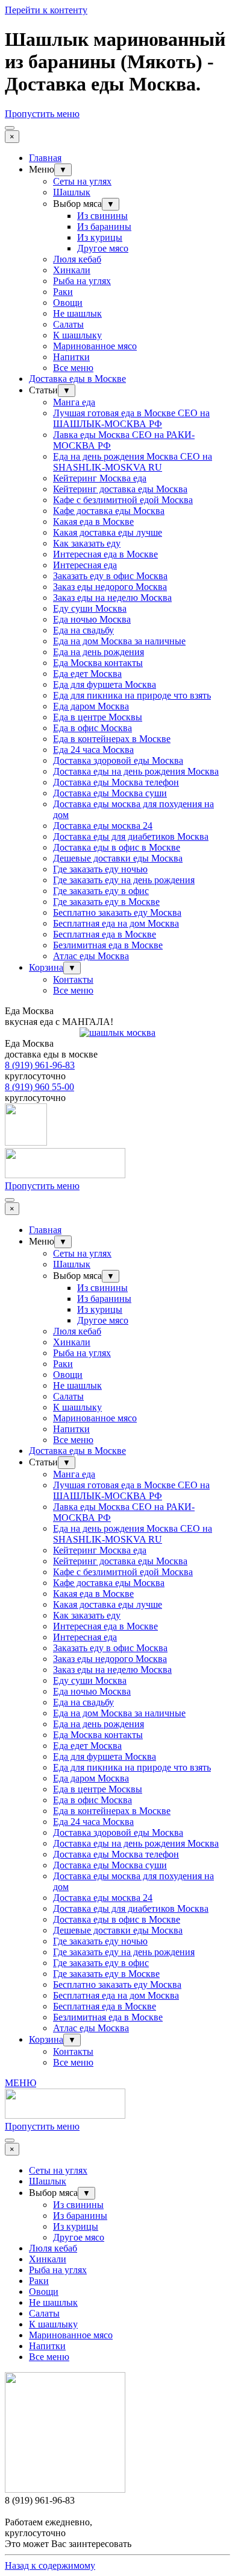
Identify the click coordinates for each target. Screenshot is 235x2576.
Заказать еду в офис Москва (110, 576)
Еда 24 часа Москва (93, 750)
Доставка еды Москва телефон (116, 782)
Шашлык (72, 192)
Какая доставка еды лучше (108, 532)
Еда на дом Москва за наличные (119, 641)
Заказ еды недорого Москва (110, 587)
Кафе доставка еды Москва (109, 511)
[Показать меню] (10, 128)
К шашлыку (77, 335)
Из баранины (104, 227)
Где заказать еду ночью (100, 869)
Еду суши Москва (90, 608)
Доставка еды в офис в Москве (117, 847)
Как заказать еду (87, 543)
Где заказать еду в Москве (106, 902)
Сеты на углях (82, 181)
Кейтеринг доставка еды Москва (120, 489)
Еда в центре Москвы (98, 717)
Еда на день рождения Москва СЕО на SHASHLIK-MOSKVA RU (133, 462)
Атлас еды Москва (91, 956)
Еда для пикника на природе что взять (132, 695)
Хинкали (72, 270)
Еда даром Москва (91, 706)
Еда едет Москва (87, 674)
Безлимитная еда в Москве (108, 945)
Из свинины (102, 216)
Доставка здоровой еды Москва (118, 760)
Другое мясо (103, 248)
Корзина (46, 967)
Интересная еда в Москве (105, 554)
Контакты (73, 979)
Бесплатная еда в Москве (105, 934)
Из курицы (100, 237)
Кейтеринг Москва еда (100, 478)
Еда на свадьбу (83, 630)
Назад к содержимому (50, 2565)
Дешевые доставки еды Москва (118, 858)
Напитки (71, 357)
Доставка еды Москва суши (110, 793)
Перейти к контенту (46, 10)
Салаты (68, 324)
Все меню (73, 368)
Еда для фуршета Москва (105, 684)
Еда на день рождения (99, 652)
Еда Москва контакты (98, 663)
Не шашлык (77, 313)
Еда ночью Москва (92, 619)
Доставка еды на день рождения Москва (136, 771)
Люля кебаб (77, 259)
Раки (63, 292)
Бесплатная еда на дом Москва (116, 923)
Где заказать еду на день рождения (124, 880)
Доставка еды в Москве (77, 379)
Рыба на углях (82, 281)
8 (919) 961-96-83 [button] (40, 1065)
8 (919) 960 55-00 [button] (39, 1087)
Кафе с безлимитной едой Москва (123, 500)
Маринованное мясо (95, 346)
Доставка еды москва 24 (103, 826)
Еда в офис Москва (92, 728)
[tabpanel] (117, 1017)
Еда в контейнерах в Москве (112, 739)
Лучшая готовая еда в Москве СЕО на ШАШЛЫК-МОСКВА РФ (131, 418)
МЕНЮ (20, 2083)
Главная (45, 158)
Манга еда (74, 402)
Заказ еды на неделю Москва (112, 598)
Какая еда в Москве (93, 522)
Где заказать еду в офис (101, 891)
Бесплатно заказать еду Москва (117, 912)
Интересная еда (85, 565)
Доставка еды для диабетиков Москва (131, 836)
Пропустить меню (42, 114)
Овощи (68, 303)
